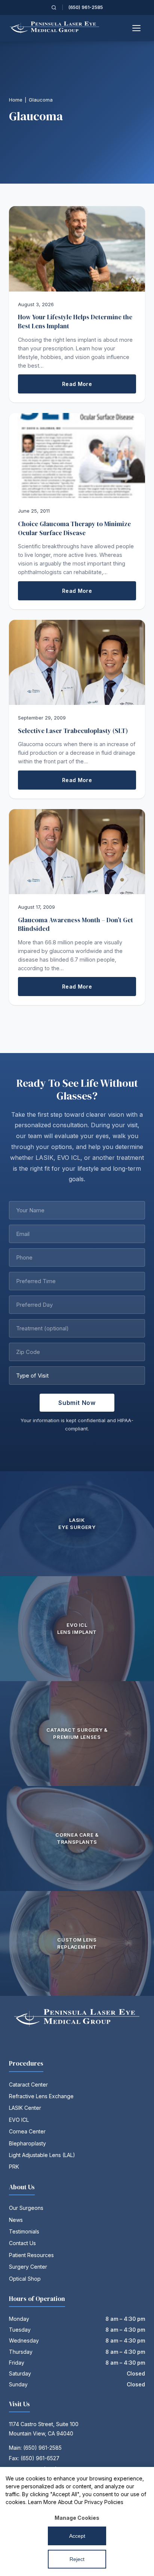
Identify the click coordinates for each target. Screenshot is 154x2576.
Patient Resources (31, 2255)
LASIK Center (25, 2108)
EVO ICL (19, 2120)
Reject (77, 2559)
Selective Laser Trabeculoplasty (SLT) (73, 731)
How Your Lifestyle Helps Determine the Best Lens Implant (75, 322)
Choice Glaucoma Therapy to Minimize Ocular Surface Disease (74, 528)
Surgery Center (28, 2267)
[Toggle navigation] (137, 28)
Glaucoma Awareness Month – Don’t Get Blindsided (76, 924)
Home (16, 100)
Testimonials (24, 2231)
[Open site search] (54, 7)
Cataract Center (28, 2085)
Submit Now (77, 1403)
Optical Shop (25, 2279)
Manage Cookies (77, 2518)
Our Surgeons (26, 2208)
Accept (77, 2536)
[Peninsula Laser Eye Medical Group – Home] (55, 28)
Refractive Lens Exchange (41, 2096)
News (16, 2220)
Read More (77, 384)
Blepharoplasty (27, 2143)
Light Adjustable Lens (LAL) (42, 2155)
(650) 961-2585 (86, 7)
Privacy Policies (104, 2502)
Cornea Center (27, 2131)
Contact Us (22, 2243)
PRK (14, 2167)
